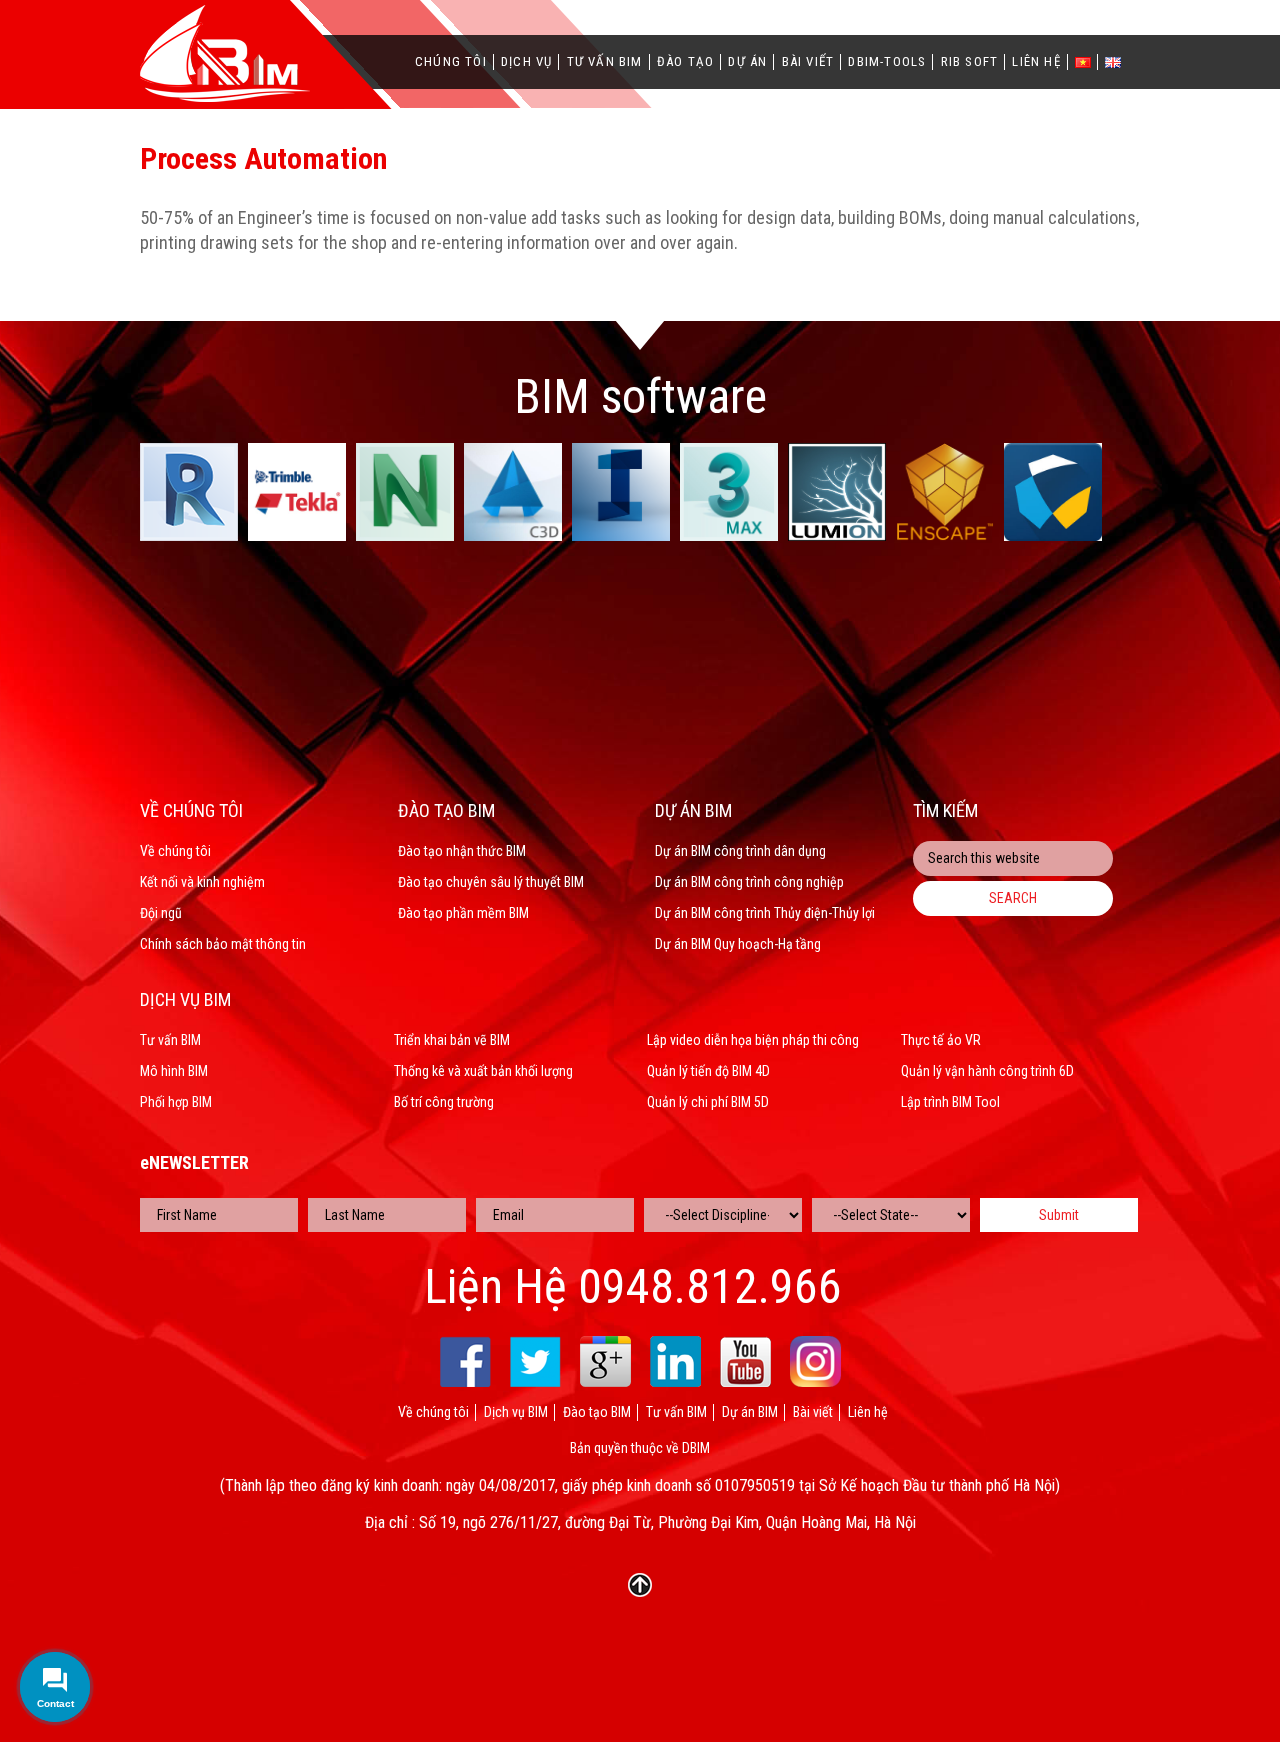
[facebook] (465, 1361)
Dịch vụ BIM (516, 1412)
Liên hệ (1036, 62)
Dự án (747, 62)
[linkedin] (675, 1361)
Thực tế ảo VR (941, 1040)
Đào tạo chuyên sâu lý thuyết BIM (491, 882)
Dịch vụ (526, 62)
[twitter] (535, 1361)
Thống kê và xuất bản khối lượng (483, 1071)
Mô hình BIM (174, 1071)
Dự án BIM (750, 1412)
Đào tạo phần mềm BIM (463, 913)
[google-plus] (605, 1361)
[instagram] (815, 1361)
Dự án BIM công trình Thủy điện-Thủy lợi (765, 913)
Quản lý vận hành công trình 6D (987, 1071)
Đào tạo (685, 62)
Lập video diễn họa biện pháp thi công (753, 1040)
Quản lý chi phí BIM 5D (708, 1102)
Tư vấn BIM (605, 62)
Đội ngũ (161, 913)
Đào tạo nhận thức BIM (462, 851)
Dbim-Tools (887, 62)
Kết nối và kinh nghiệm (202, 882)
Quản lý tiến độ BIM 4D (708, 1071)
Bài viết (808, 62)
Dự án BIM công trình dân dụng (740, 851)
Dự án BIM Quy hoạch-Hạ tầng (738, 944)
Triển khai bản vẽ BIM (452, 1040)
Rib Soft (970, 62)
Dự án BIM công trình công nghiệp (749, 882)
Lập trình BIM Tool (950, 1102)
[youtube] (745, 1361)
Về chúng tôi (175, 851)
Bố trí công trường (444, 1102)
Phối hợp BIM (176, 1102)
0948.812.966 (710, 1287)
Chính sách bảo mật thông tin (223, 944)
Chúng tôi (451, 62)
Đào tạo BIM (597, 1412)
